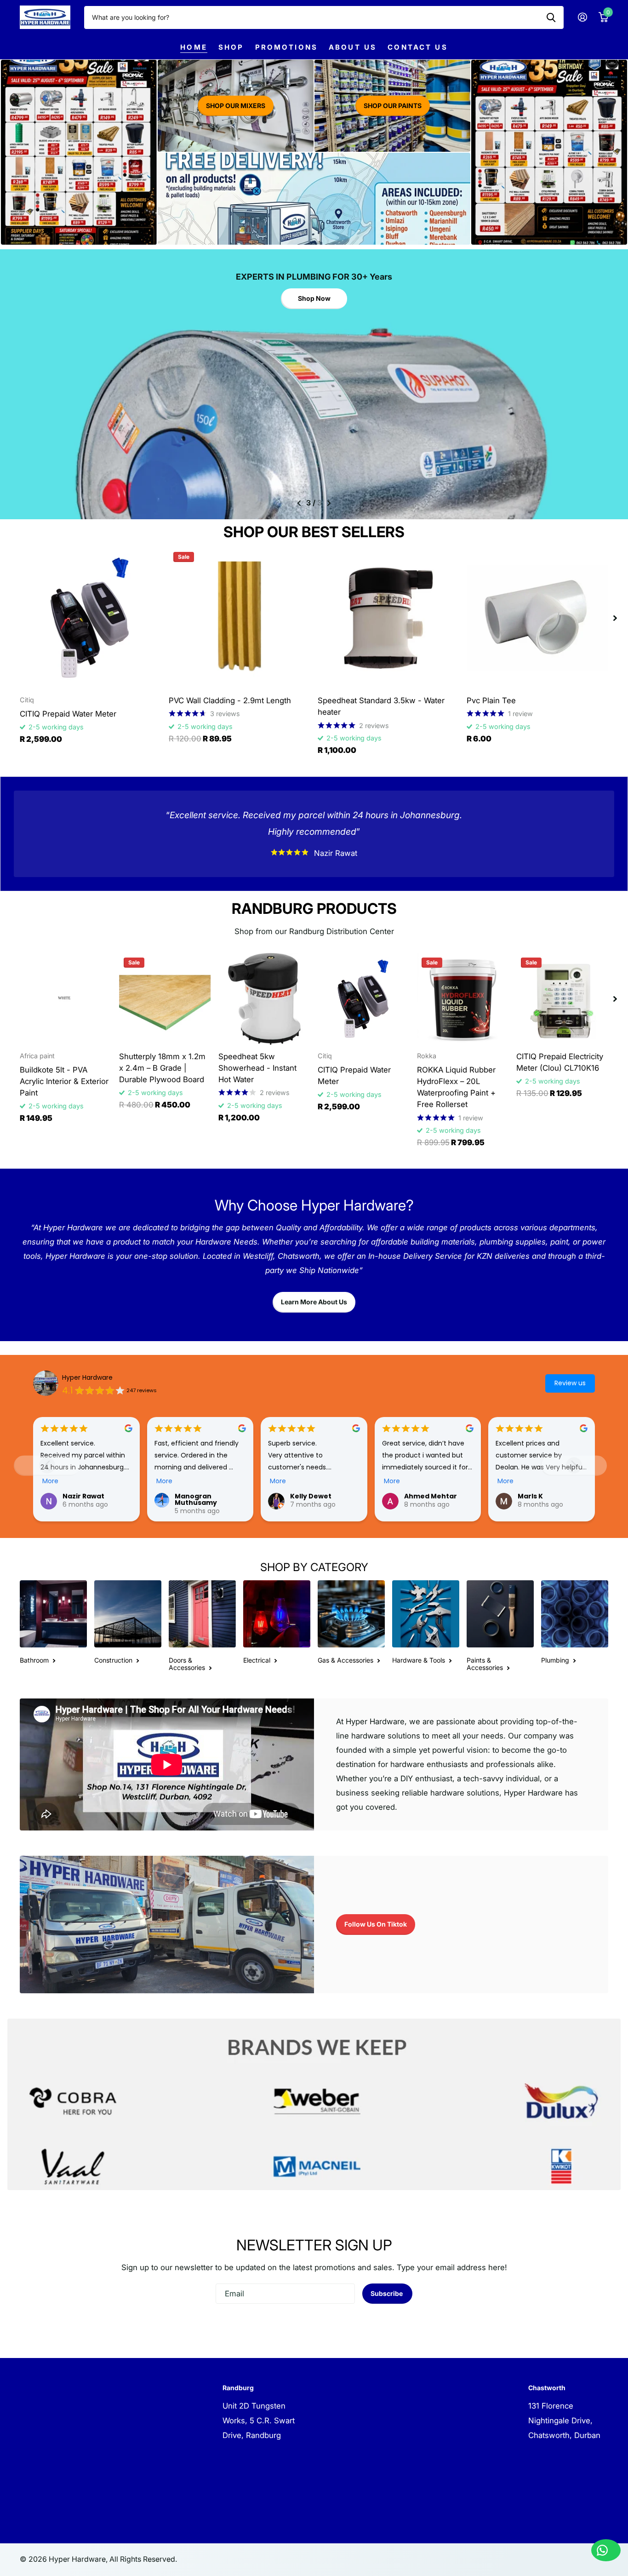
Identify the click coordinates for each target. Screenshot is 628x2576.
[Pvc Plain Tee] (537, 618)
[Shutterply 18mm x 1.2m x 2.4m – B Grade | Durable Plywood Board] (165, 999)
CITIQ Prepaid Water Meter (68, 714)
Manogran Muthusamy (196, 1499)
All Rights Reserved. (143, 2559)
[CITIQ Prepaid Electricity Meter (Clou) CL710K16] (562, 999)
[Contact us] (606, 2550)
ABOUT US (353, 47)
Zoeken (551, 17)
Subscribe (387, 2293)
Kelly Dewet (311, 1496)
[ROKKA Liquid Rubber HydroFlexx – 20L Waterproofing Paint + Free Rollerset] (463, 999)
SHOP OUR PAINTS (393, 106)
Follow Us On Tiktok (376, 1924)
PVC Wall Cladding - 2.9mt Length (230, 700)
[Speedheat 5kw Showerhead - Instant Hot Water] (264, 999)
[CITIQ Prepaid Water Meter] (91, 618)
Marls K (530, 1496)
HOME (194, 47)
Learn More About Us (314, 1302)
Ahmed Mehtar (431, 1496)
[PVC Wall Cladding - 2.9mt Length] (240, 618)
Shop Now (314, 298)
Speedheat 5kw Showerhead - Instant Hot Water (257, 1068)
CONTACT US (418, 47)
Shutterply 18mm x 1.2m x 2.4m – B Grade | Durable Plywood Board (162, 1068)
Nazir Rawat (83, 1496)
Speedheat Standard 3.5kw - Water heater (381, 706)
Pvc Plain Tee (491, 700)
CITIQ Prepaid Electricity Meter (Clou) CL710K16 (560, 1062)
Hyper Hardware (87, 1377)
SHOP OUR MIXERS (236, 106)
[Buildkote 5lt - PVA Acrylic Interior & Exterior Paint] (66, 999)
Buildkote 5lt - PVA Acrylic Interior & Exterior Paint (64, 1081)
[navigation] (299, 503)
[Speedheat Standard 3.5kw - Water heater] (388, 618)
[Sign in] (582, 17)
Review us (570, 1383)
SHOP (231, 47)
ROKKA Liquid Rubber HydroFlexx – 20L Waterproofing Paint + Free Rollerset (456, 1087)
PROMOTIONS (287, 47)
